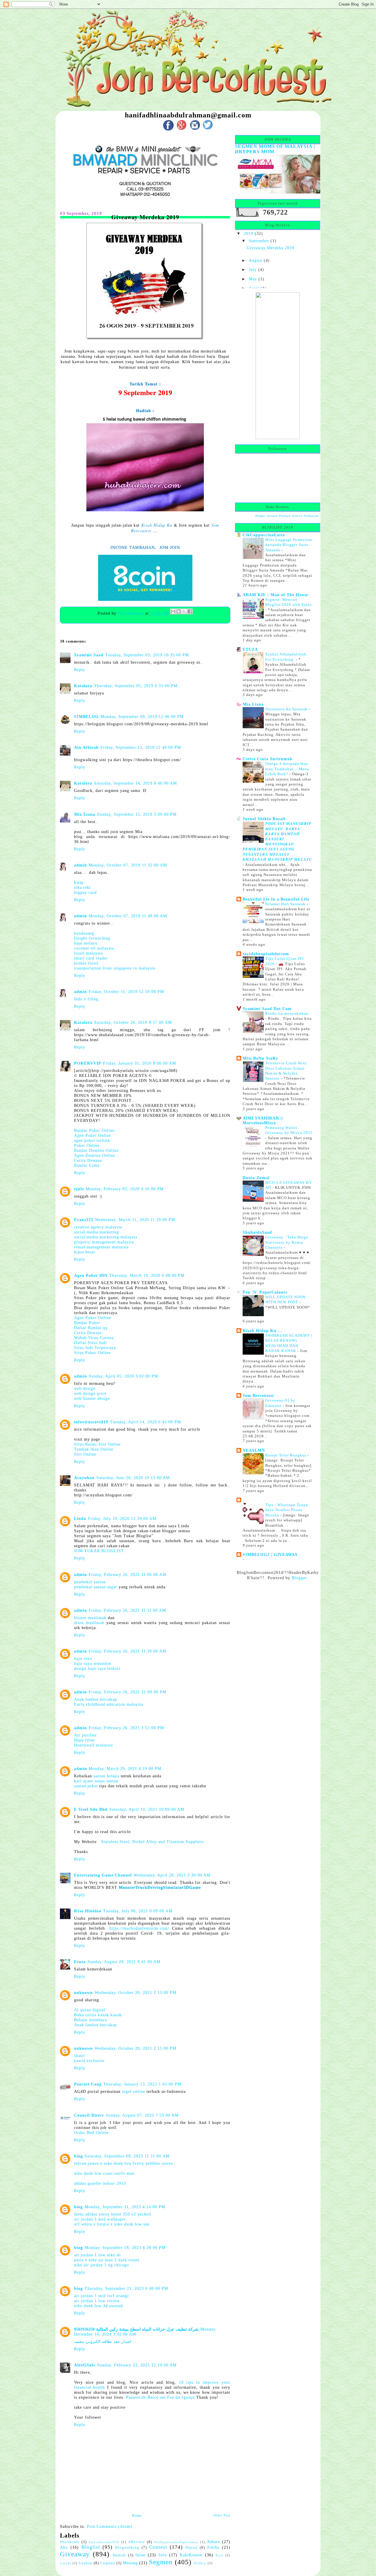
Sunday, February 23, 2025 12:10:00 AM (137, 2365)
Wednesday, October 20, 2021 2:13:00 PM (135, 1992)
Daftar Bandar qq (91, 1328)
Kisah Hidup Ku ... (262, 1331)
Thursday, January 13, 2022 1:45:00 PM (142, 2084)
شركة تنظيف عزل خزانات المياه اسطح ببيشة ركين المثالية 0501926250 (136, 2329)
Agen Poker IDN (91, 1275)
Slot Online (85, 1454)
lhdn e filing (86, 999)
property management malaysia (104, 1242)
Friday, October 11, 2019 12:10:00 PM (126, 992)
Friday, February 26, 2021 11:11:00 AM (127, 1610)
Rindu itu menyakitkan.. (288, 1013)
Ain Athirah (86, 747)
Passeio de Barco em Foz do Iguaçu (160, 2397)
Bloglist (91, 2547)
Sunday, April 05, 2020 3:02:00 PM (123, 1376)
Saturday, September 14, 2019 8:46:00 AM (135, 783)
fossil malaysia (88, 953)
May (253, 279)
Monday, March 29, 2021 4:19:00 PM (125, 1769)
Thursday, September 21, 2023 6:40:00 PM (126, 2288)
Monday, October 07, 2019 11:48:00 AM (128, 916)
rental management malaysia (101, 1247)
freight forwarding (92, 938)
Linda (80, 1518)
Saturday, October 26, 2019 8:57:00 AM (133, 1022)
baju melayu (86, 943)
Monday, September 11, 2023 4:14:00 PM (125, 2207)
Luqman (108, 2563)
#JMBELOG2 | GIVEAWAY (270, 1555)
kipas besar (85, 1252)
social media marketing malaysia (106, 1237)
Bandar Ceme (87, 1165)
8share (214, 2542)
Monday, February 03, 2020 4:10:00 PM (125, 1189)
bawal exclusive (89, 2061)
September (259, 241)
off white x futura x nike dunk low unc (112, 2224)
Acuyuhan (84, 1478)
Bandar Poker (87, 1323)
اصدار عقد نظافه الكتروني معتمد (103, 2341)
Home (137, 2516)
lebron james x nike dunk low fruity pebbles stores (123, 2163)
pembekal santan (90, 1582)
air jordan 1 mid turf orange (101, 2296)
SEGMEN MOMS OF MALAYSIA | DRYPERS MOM (275, 149)
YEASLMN (254, 1450)
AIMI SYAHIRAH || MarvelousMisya (263, 1120)
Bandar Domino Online (96, 1150)
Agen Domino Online (95, 1155)
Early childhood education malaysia (109, 1704)
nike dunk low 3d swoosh (99, 2306)
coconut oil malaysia (94, 948)
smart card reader (91, 958)
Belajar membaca (90, 2020)
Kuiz (219, 2555)
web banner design (92, 1398)
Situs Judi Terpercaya (95, 1348)
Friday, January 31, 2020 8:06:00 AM (140, 1063)
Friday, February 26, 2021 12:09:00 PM (127, 1692)
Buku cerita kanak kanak (98, 2015)
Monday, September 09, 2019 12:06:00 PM (142, 717)
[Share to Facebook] (190, 611)
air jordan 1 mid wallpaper (100, 2219)
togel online (134, 2091)
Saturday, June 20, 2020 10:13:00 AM (133, 1478)
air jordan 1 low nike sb (97, 2255)
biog (78, 2156)
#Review (137, 2542)
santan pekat (86, 1786)
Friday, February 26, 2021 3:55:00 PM (126, 1728)
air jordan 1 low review (97, 2301)
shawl (79, 2056)
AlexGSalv (85, 2365)
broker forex (86, 963)
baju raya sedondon (93, 1663)
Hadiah (119, 2555)
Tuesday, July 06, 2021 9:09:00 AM (138, 1911)
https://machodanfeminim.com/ (139, 1928)
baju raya (83, 1658)
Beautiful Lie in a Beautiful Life (276, 899)
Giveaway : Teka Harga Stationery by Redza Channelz (287, 1242)
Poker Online (87, 1145)
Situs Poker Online (92, 1353)
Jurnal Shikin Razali (264, 819)
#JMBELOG (86, 717)
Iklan (140, 2555)
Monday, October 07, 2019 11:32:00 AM (128, 865)
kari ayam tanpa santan (96, 1781)
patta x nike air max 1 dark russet (107, 2260)
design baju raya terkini (97, 1668)
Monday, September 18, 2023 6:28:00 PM (125, 2248)
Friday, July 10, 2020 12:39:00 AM (122, 1518)
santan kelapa (106, 1776)
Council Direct (89, 2115)
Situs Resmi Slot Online (97, 1444)
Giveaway (75, 2554)
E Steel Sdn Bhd (91, 1809)
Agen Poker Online (93, 1135)
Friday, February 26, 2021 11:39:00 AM (127, 1651)
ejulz (79, 1189)
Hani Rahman (131, 613)
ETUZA (250, 649)
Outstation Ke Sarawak (287, 709)
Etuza (80, 1962)
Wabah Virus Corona (94, 1338)
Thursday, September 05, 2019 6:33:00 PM (136, 686)
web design (85, 1388)
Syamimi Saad (89, 655)
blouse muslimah (90, 1618)
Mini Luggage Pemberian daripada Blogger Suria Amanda (289, 545)
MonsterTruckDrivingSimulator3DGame (160, 1887)
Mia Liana (85, 814)
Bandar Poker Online (94, 1130)
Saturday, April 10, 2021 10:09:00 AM (147, 1809)
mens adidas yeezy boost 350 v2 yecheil (113, 2214)
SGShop (200, 2563)
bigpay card (85, 892)
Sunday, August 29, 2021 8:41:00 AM (124, 1962)
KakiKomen (191, 2555)
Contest (158, 2547)
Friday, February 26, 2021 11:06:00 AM (127, 1574)
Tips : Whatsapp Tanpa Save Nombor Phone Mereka (287, 1510)
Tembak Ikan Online (94, 1449)
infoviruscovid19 (91, 1422)
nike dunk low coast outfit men (104, 2173)
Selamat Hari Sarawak (286, 904)
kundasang (84, 933)
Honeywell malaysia (93, 1745)
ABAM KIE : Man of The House (275, 595)
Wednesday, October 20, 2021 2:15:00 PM (135, 2048)
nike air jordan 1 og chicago (101, 2265)
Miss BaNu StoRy (260, 1058)
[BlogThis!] (179, 611)
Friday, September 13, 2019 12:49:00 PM (141, 747)
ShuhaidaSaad (257, 1232)
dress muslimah (89, 1623)
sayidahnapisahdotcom (266, 954)
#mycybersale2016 (104, 2542)
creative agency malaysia (98, 1227)
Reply (80, 670)
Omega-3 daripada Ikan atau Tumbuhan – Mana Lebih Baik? (287, 769)
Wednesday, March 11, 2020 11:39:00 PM (135, 1220)
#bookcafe (70, 2542)
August (256, 260)
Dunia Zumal (256, 1178)
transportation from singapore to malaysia (115, 968)
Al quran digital (90, 2010)
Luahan (86, 2563)
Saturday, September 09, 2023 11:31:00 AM (127, 2156)
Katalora (83, 686)
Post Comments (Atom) (110, 2526)
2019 (249, 233)
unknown (83, 1992)
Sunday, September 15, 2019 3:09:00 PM (137, 814)
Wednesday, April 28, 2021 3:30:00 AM (172, 1875)
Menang (130, 2563)
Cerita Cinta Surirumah (267, 759)
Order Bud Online (91, 2132)
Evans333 (84, 1220)
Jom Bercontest (258, 1395)
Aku (64, 2547)
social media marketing (96, 1232)
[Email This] (173, 611)
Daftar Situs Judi (90, 1343)
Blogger (299, 1578)
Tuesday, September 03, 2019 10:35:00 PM (147, 655)
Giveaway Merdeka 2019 (271, 248)
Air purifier (85, 1735)
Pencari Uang (88, 2084)
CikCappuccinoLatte (264, 535)
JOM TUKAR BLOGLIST (99, 1551)
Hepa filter (85, 1740)
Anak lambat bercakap (95, 1699)
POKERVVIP (88, 1063)
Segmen (161, 2562)
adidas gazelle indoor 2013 (100, 2183)
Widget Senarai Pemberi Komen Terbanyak (287, 516)
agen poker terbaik (92, 1140)
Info (163, 2555)
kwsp (79, 882)
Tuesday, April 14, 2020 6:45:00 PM (145, 1422)
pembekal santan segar (96, 1587)
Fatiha (213, 2547)
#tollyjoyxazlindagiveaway (176, 2542)
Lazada (66, 2563)
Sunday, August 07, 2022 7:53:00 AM (142, 2115)
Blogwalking (127, 2548)
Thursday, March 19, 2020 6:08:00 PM (147, 1275)
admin (80, 865)
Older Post (222, 2515)
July (253, 269)
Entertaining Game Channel (103, 1875)
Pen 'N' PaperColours (265, 1292)
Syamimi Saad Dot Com (267, 1009)
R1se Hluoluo (88, 1911)
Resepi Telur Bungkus (286, 1455)
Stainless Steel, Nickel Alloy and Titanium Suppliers (152, 1842)
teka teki (82, 887)
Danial (192, 2548)
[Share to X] (184, 611)
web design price (90, 1393)
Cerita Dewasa (88, 1160)
